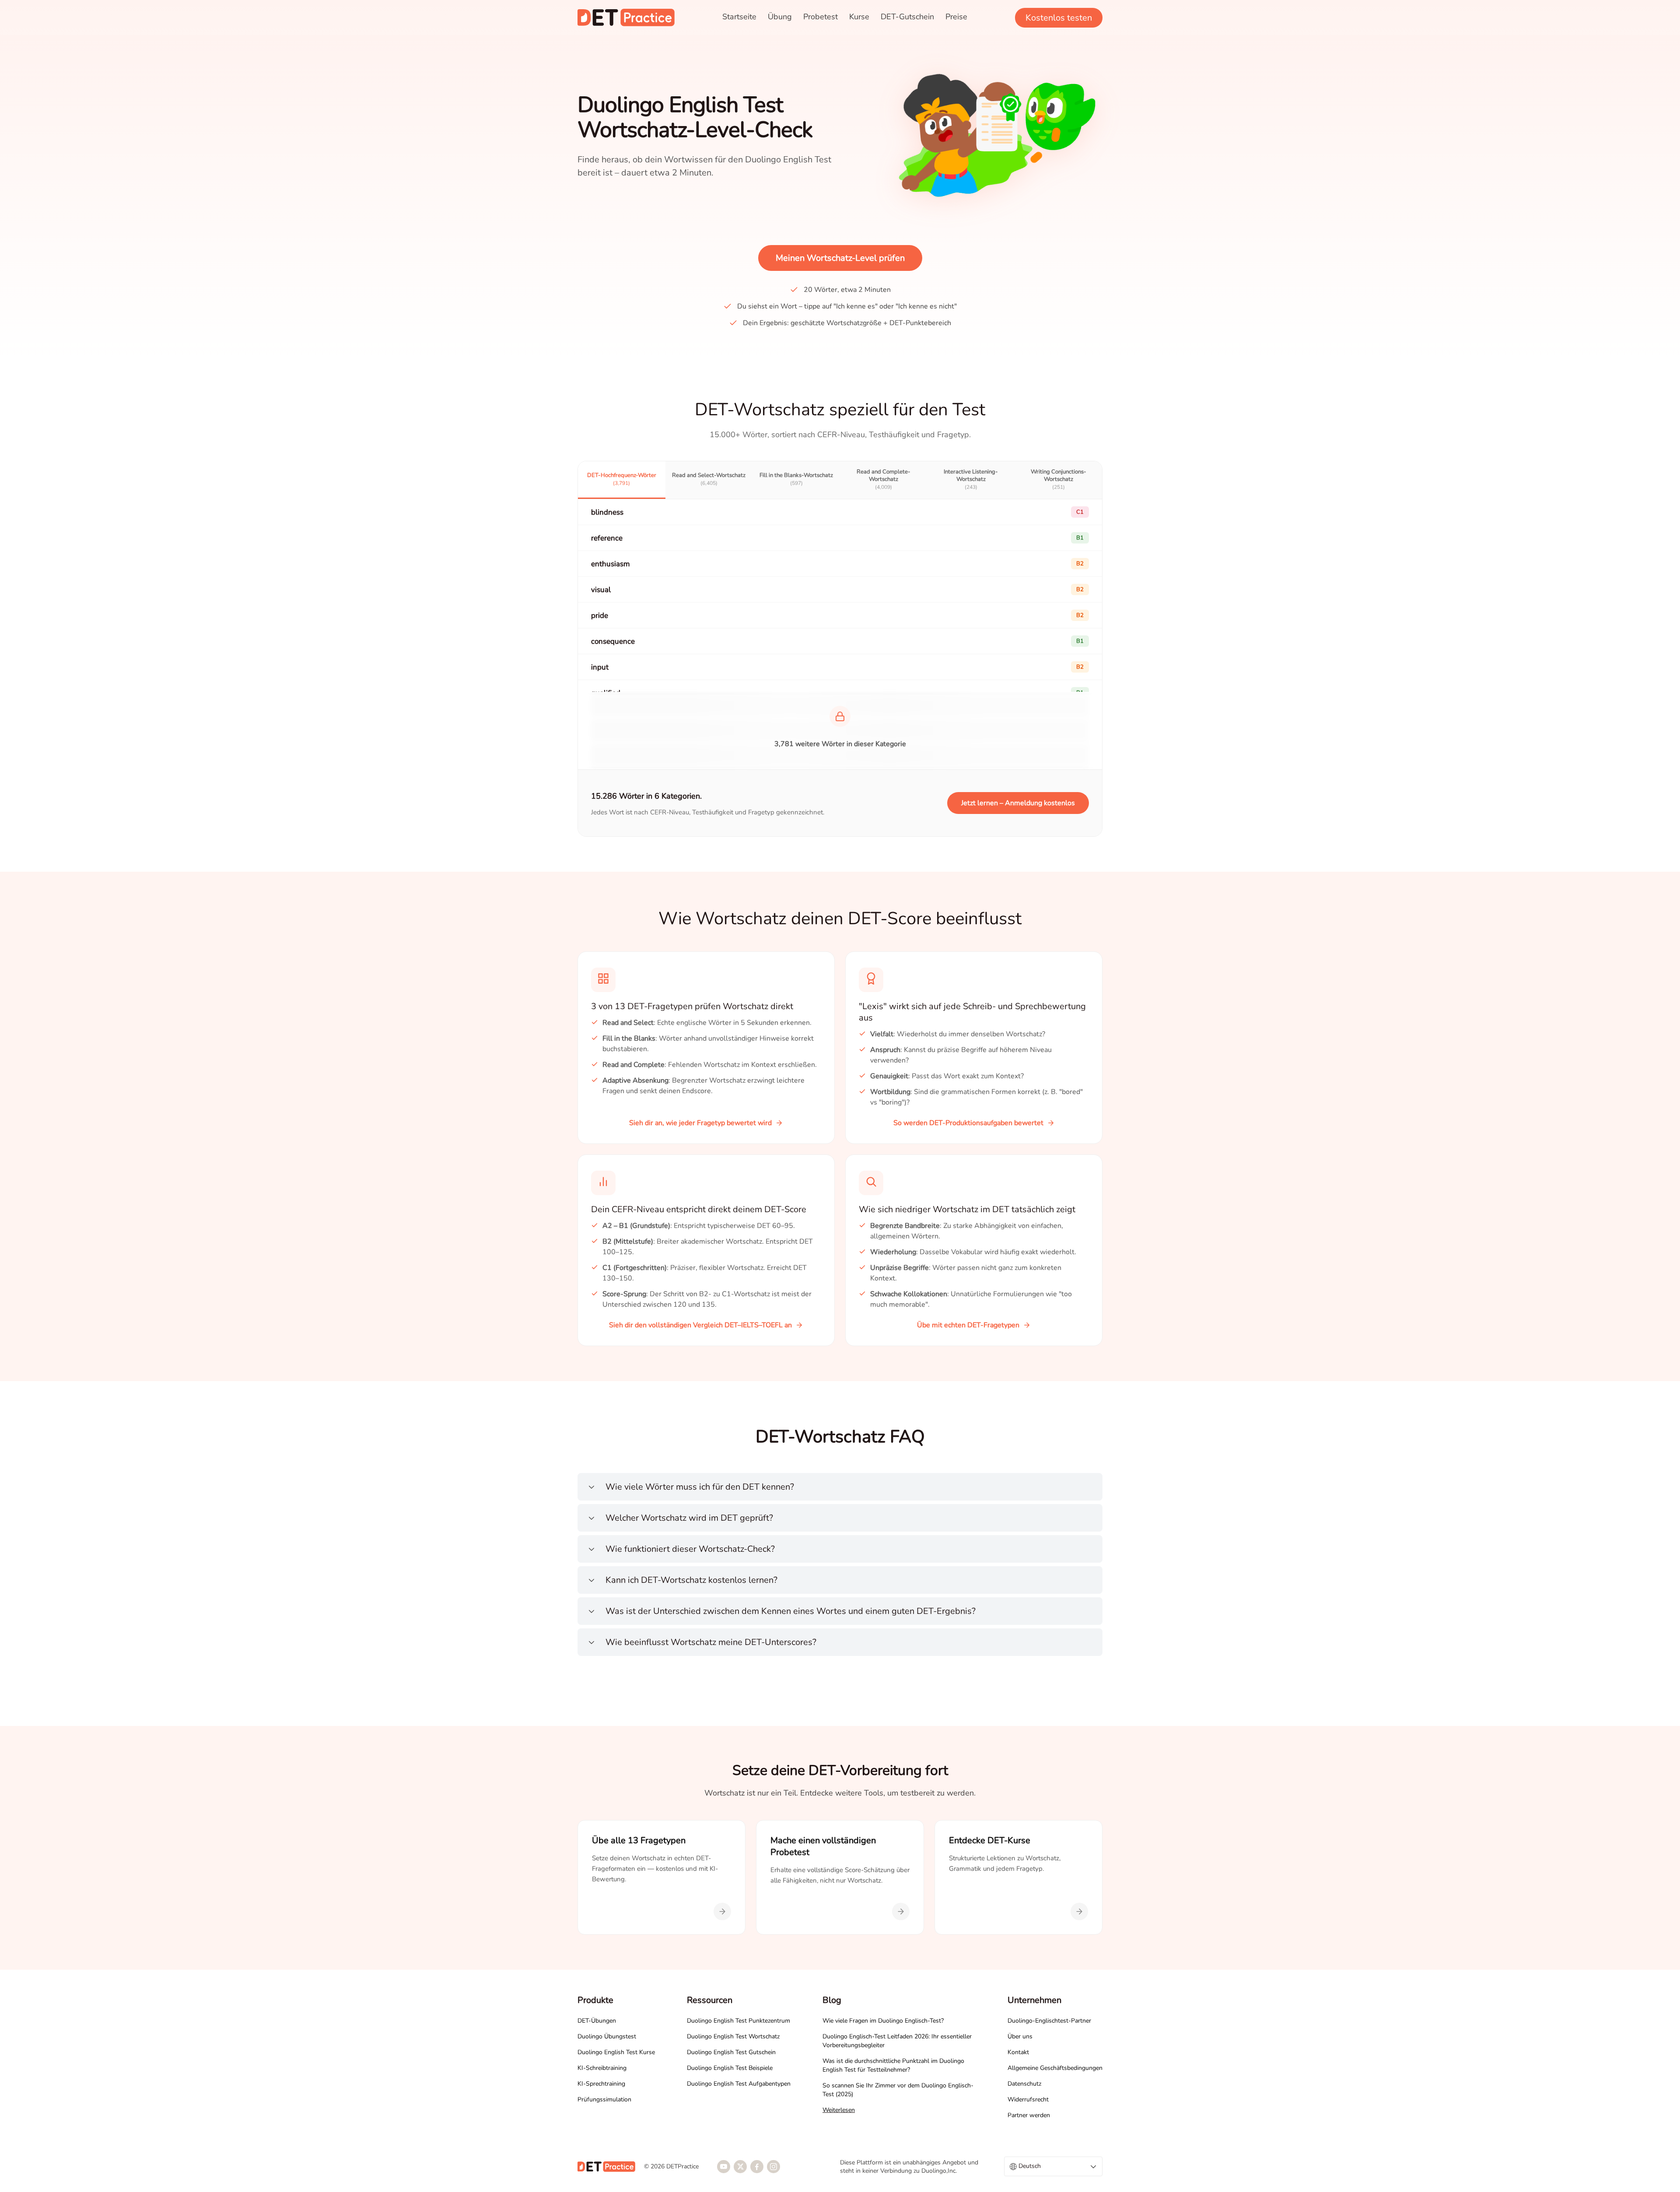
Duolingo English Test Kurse (616, 2052)
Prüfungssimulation (604, 2099)
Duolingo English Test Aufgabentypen (739, 2084)
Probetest (821, 17)
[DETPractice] (626, 18)
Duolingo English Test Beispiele (730, 2068)
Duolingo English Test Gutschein (731, 2052)
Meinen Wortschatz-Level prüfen (840, 258)
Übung (780, 17)
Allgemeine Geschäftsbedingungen (1055, 2068)
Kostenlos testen (1059, 18)
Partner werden (1029, 2115)
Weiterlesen (839, 2110)
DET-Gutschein (907, 17)
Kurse (859, 17)
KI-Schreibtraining (602, 2068)
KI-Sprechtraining (601, 2084)
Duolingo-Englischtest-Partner (1049, 2021)
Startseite (739, 17)
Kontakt (1018, 2052)
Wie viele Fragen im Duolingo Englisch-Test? (883, 2021)
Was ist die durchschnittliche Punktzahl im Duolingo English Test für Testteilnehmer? (893, 2065)
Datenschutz (1024, 2084)
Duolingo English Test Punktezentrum (738, 2021)
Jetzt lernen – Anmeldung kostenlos (1018, 803)
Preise (956, 17)
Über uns (1020, 2036)
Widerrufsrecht (1028, 2099)
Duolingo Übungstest (607, 2036)
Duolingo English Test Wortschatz (733, 2036)
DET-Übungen (597, 2021)
